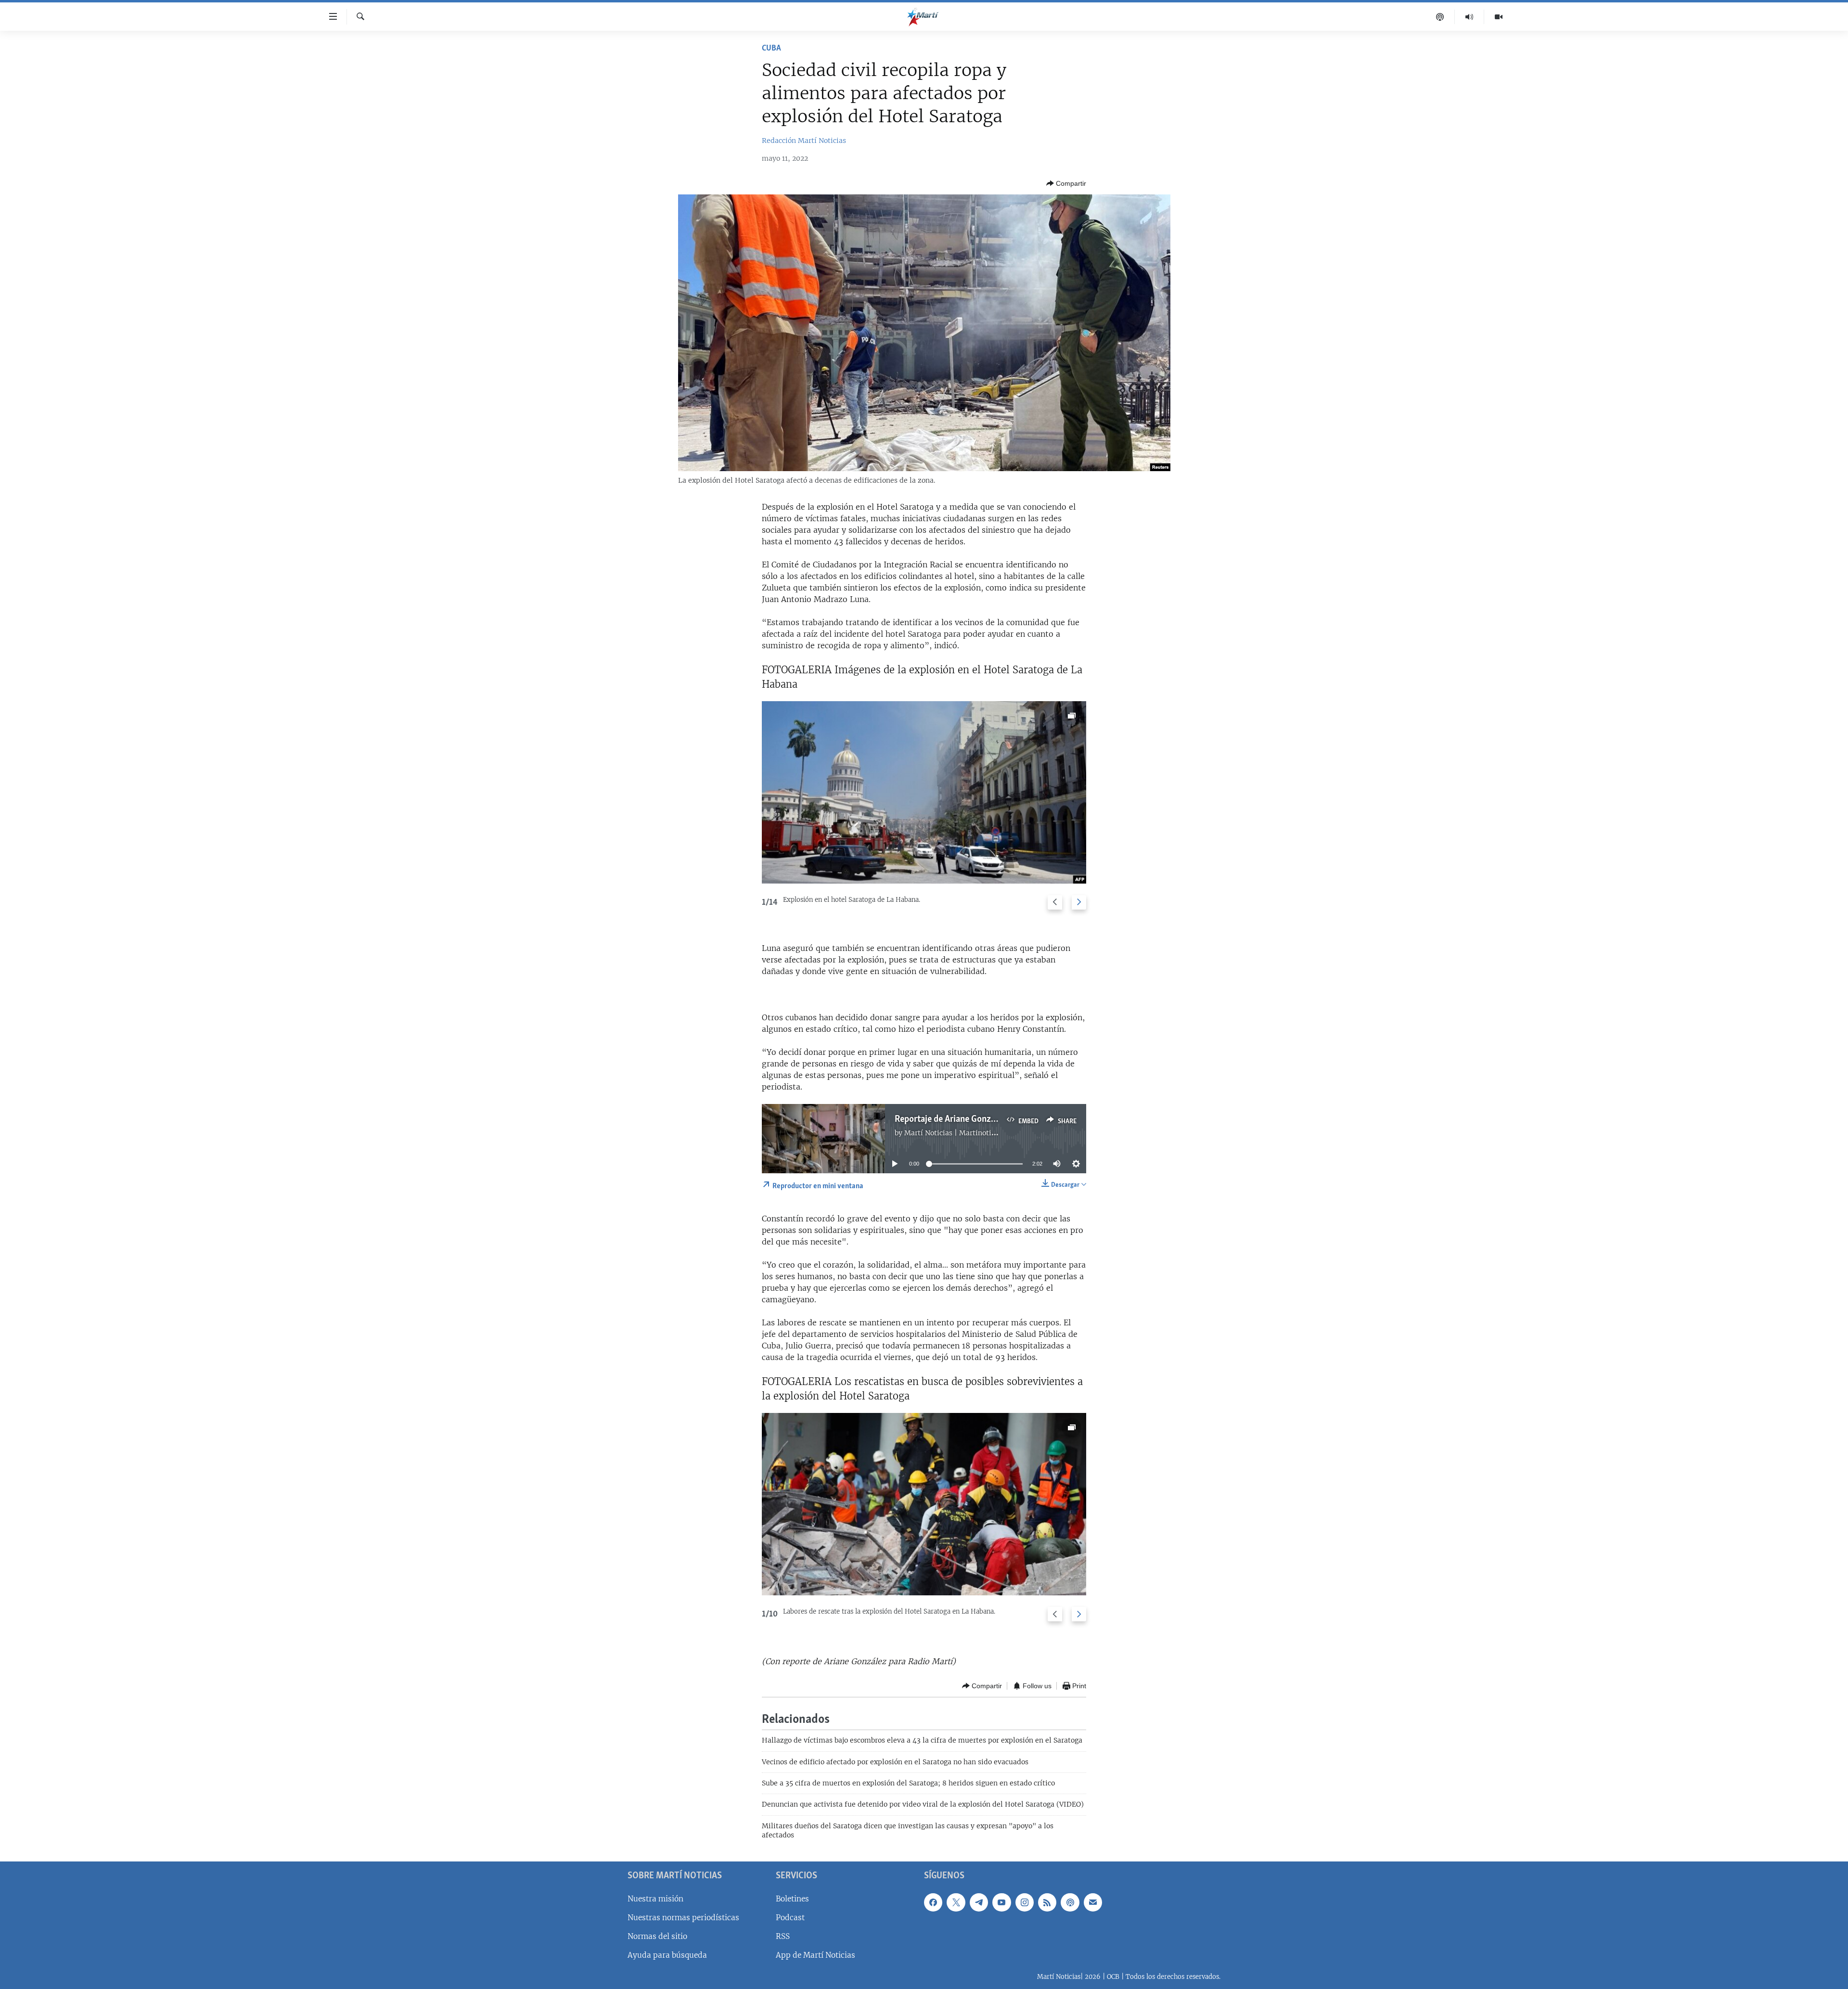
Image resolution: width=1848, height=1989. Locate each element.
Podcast (790, 1917)
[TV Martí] (1499, 17)
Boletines (792, 1898)
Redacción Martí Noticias (804, 141)
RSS (783, 1936)
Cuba (771, 49)
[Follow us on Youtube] (1001, 1902)
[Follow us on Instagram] (1025, 1902)
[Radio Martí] (1469, 17)
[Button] (1066, 183)
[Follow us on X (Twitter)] (956, 1902)
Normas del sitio (657, 1936)
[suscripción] (1093, 1902)
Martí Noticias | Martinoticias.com (962, 1133)
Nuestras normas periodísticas (683, 1917)
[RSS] (1047, 1902)
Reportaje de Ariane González (950, 1119)
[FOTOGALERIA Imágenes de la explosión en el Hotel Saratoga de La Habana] (924, 792)
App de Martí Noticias (815, 1955)
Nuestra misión (655, 1898)
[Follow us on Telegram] (979, 1902)
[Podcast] (1440, 17)
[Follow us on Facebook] (933, 1902)
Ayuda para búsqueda (667, 1955)
